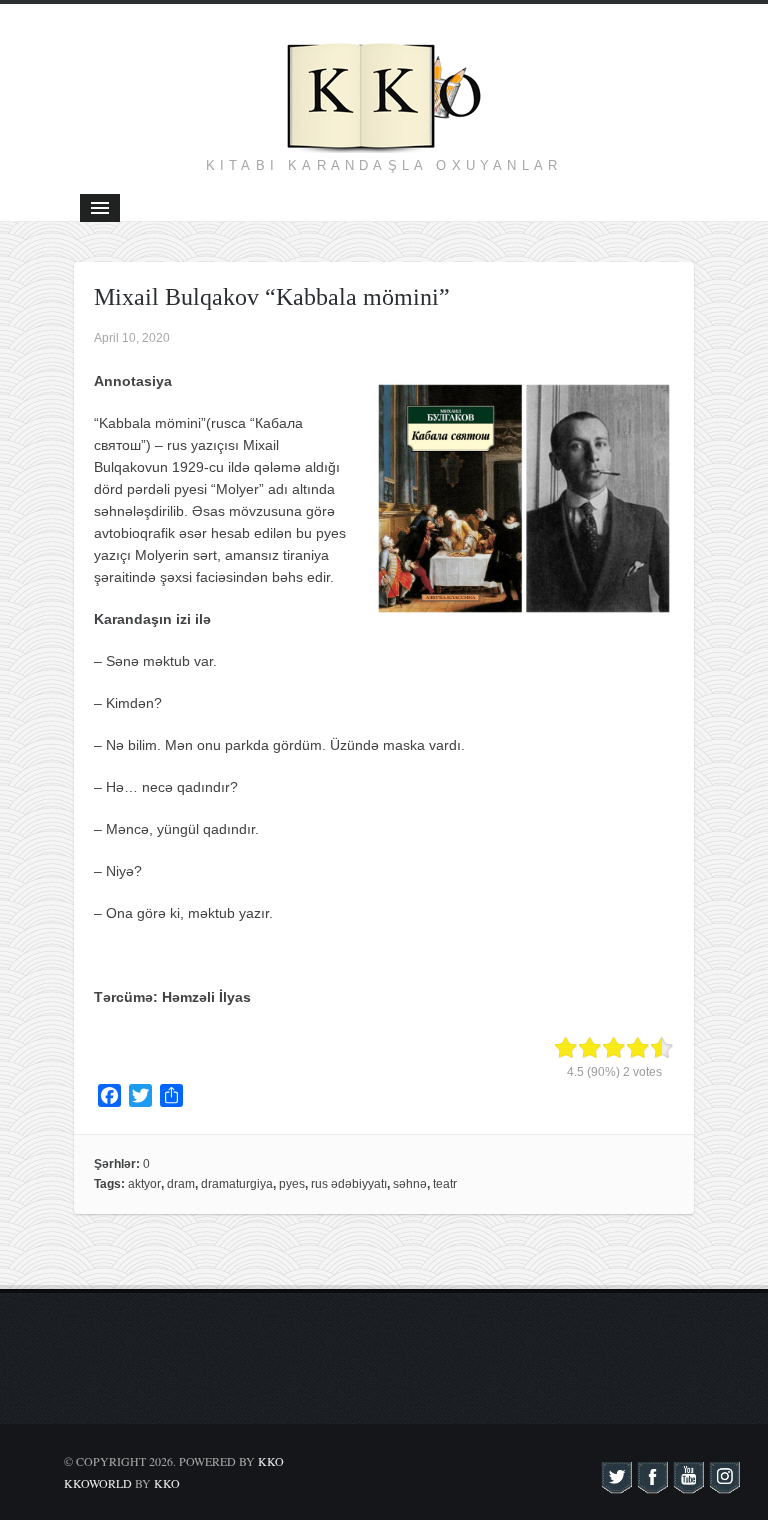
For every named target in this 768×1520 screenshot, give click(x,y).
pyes (292, 1184)
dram (181, 1184)
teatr (445, 1184)
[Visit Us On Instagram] (724, 1484)
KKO (271, 1461)
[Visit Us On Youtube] (688, 1484)
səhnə (410, 1184)
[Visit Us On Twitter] (616, 1484)
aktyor (144, 1184)
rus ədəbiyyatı (349, 1184)
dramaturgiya (237, 1184)
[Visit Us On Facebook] (652, 1484)
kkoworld (99, 1483)
